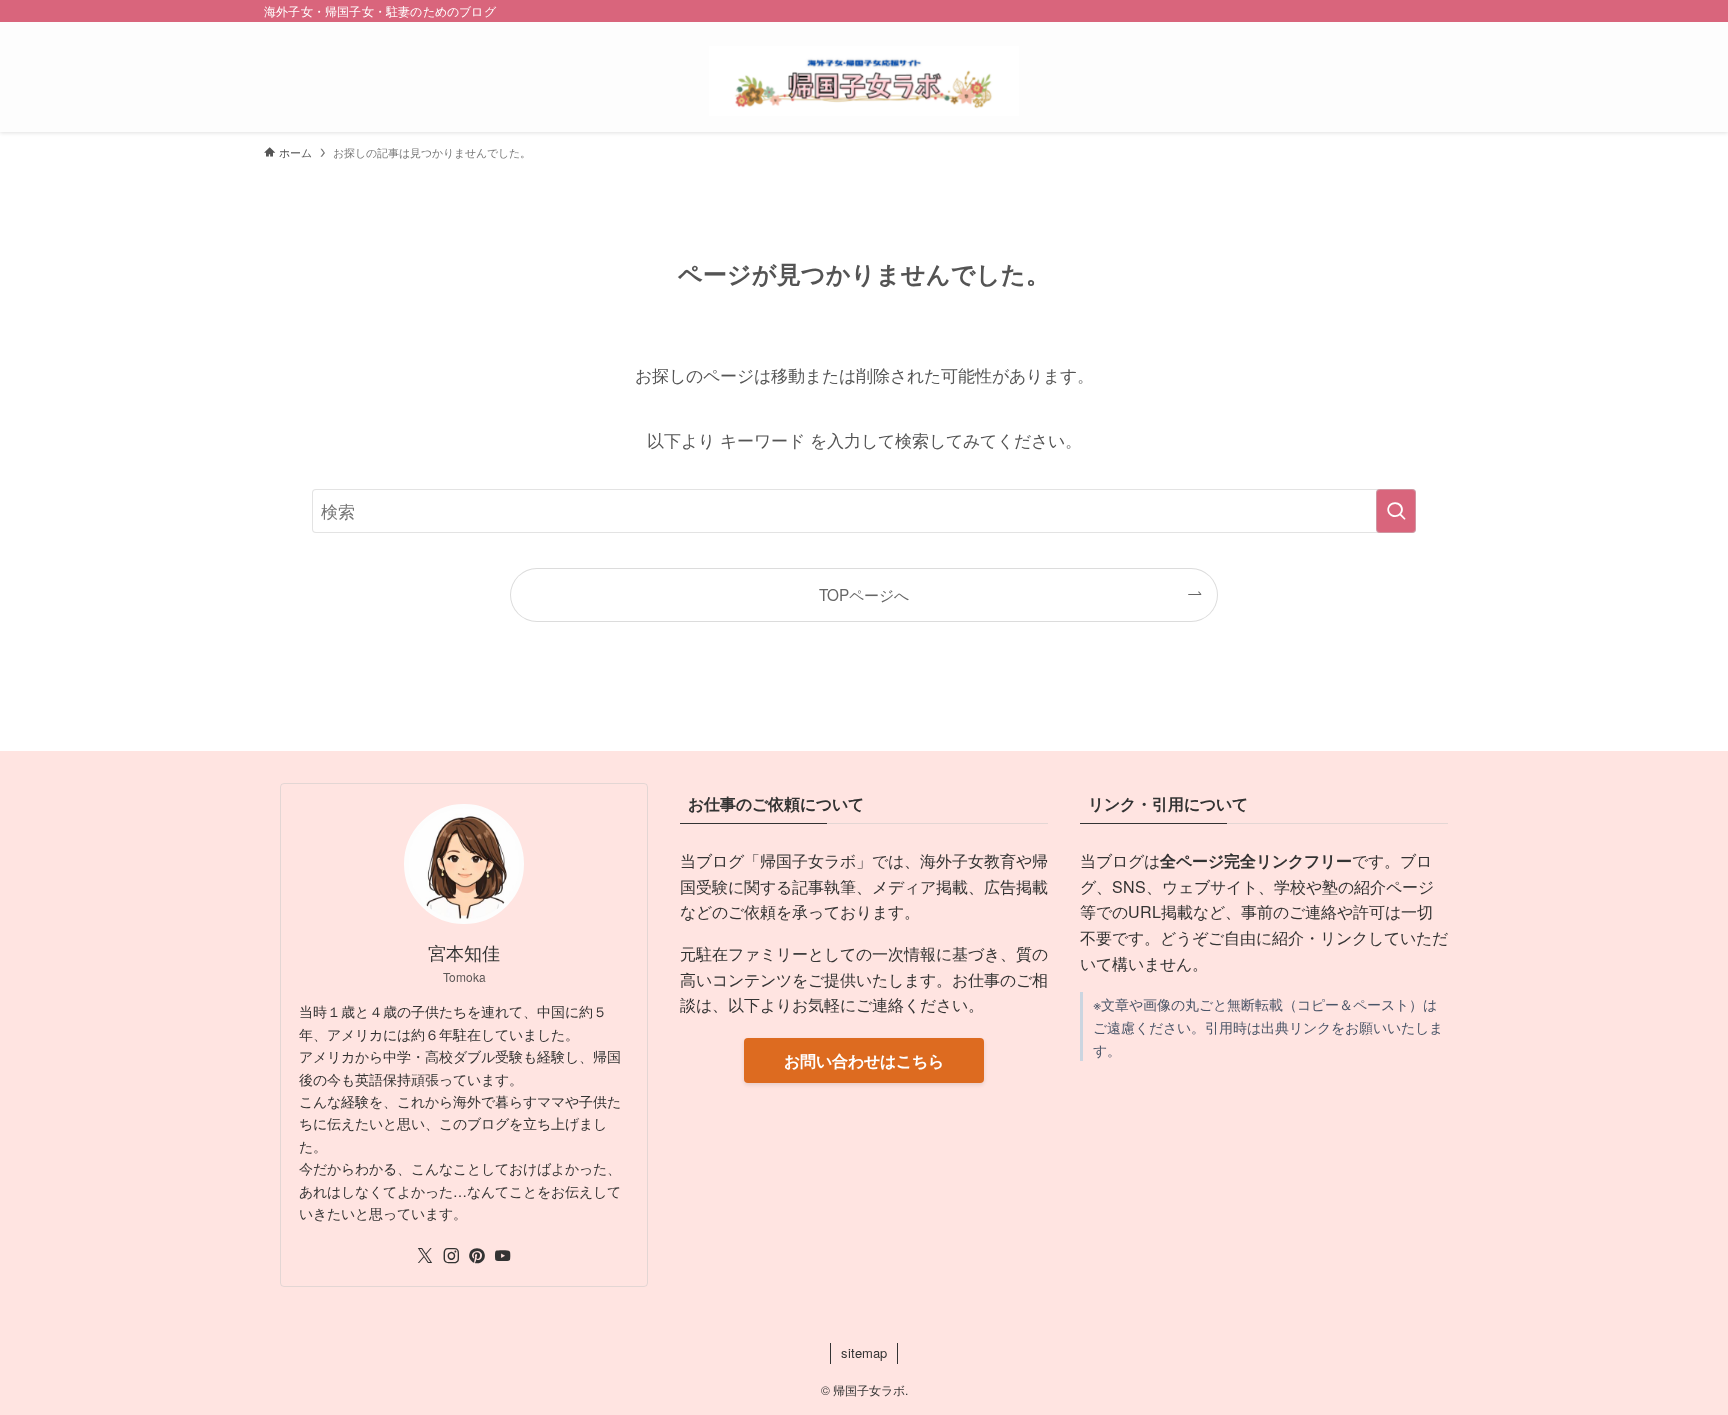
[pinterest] (477, 1256)
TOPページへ (864, 594)
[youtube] (503, 1256)
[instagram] (451, 1256)
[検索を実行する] (1396, 511)
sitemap (864, 1352)
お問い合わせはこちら (864, 1060)
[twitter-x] (425, 1256)
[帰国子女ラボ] (864, 81)
